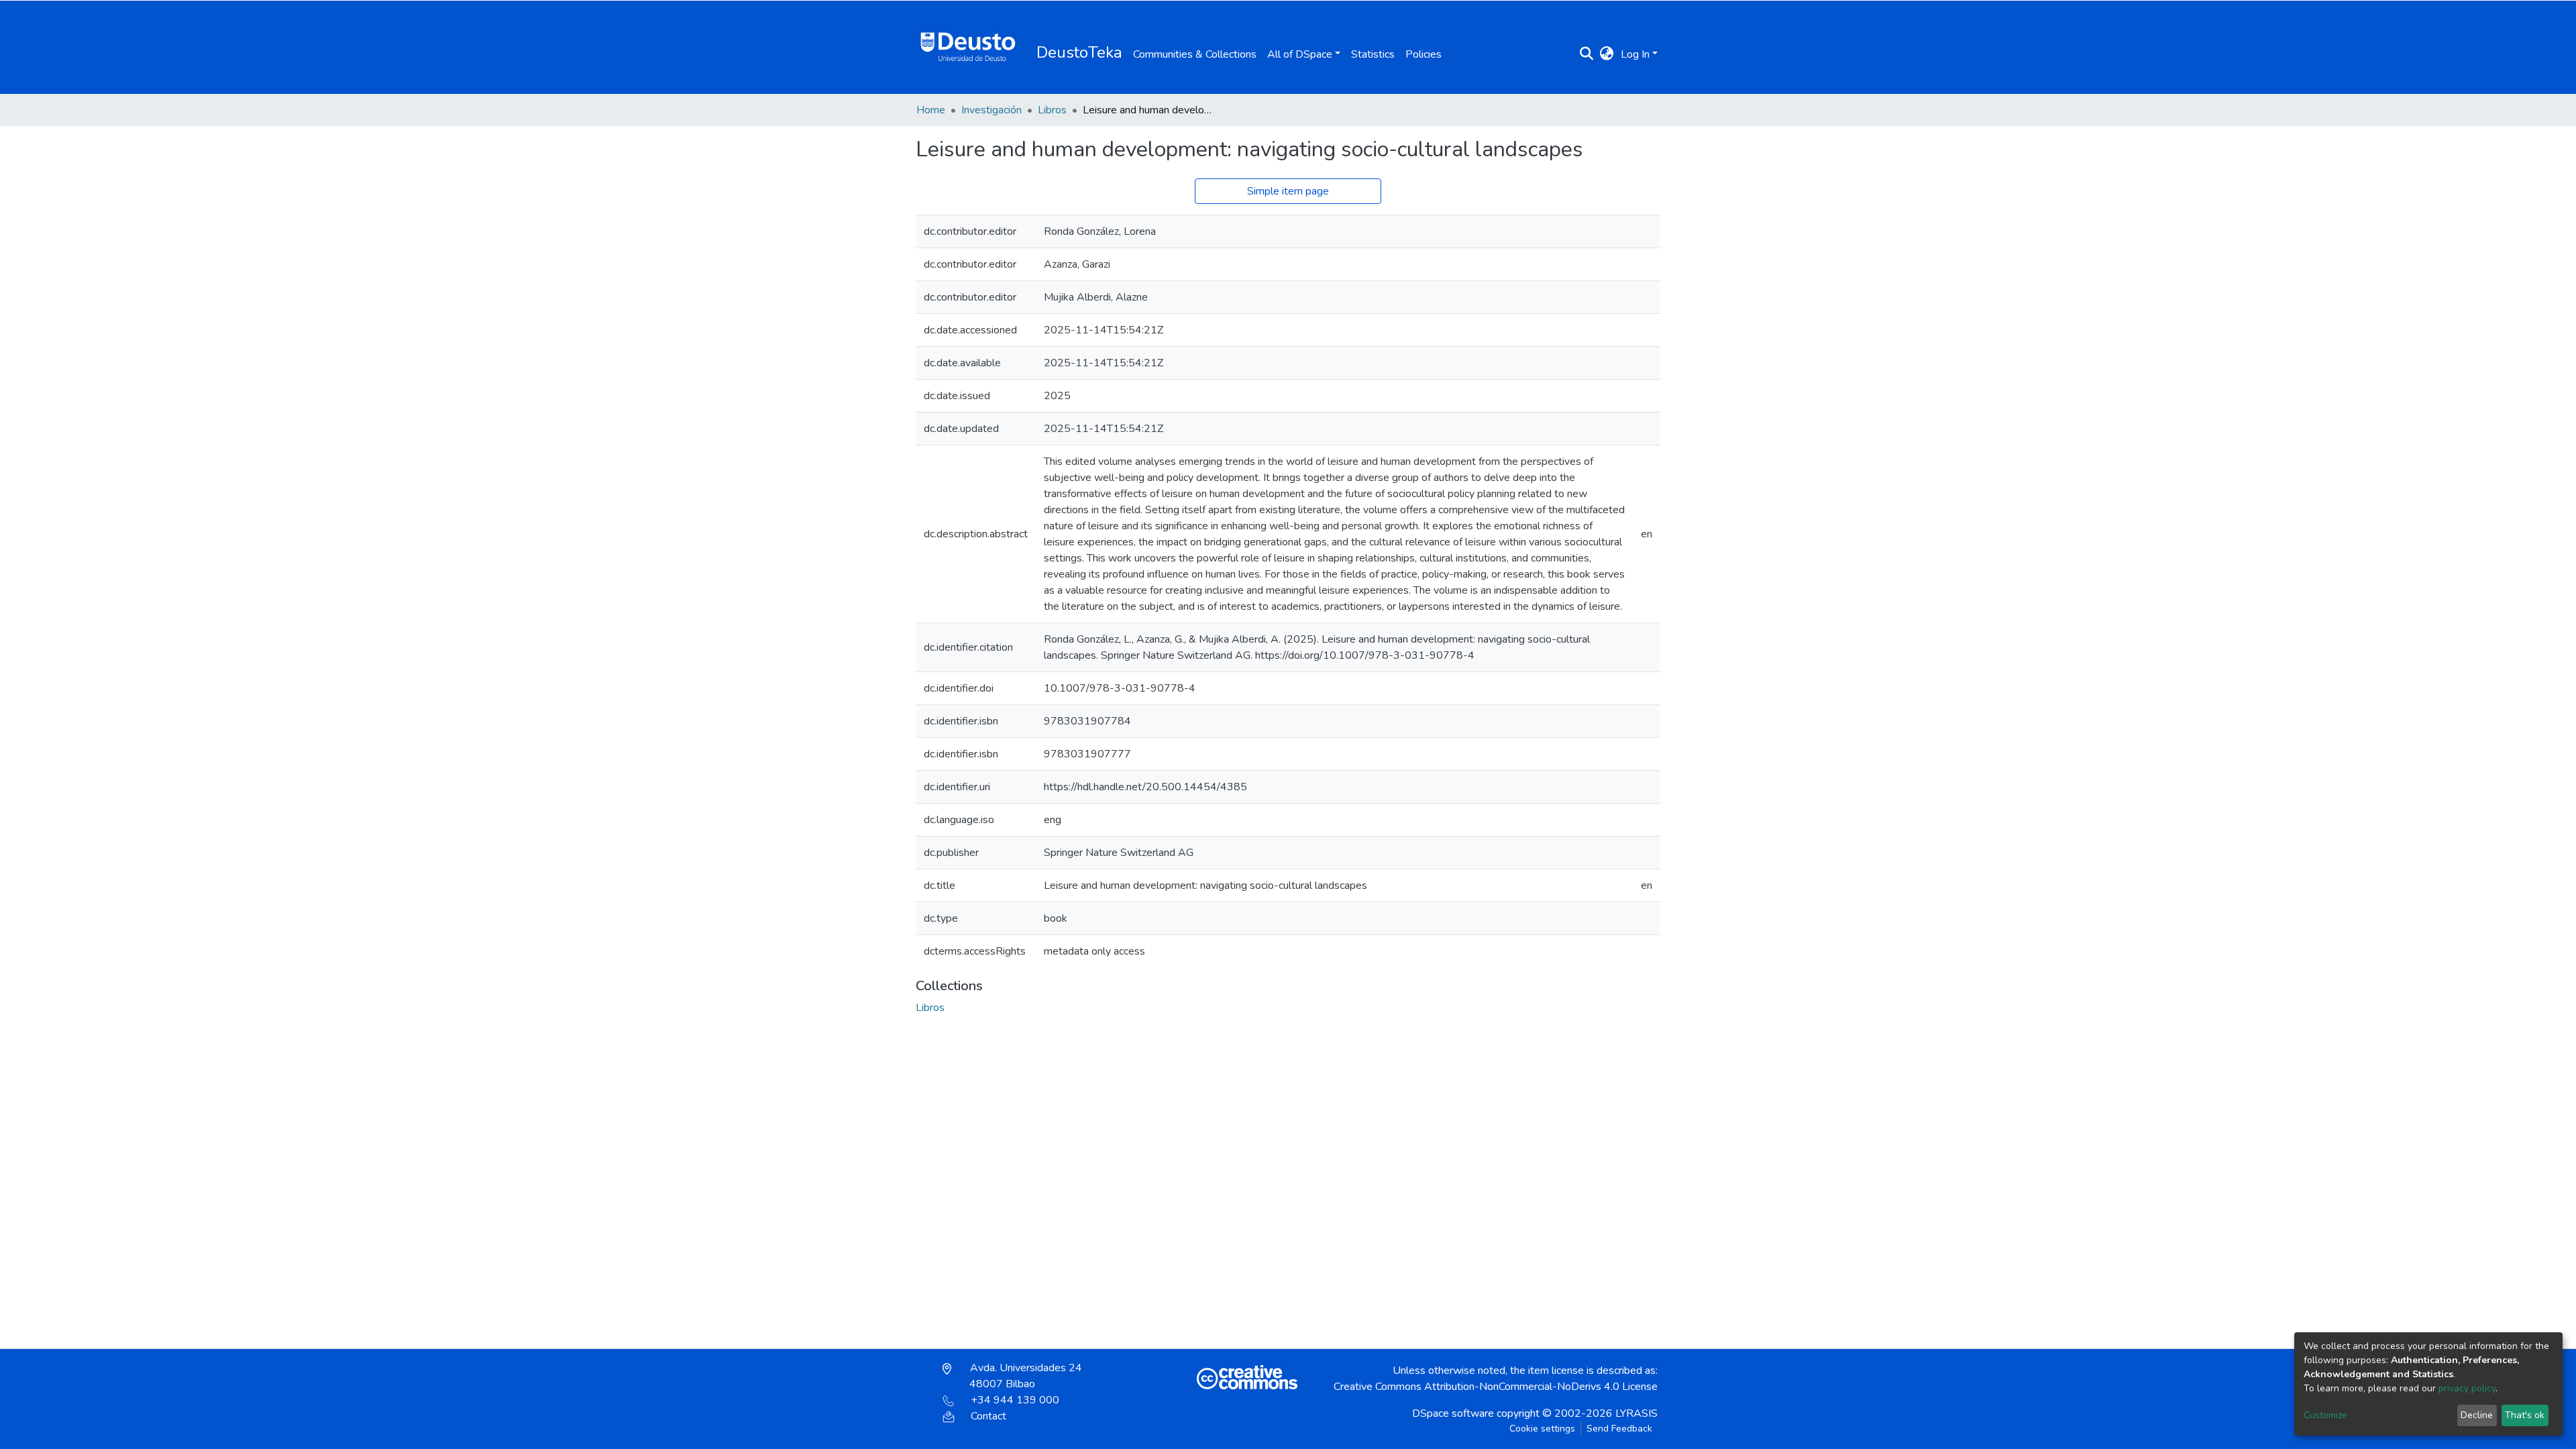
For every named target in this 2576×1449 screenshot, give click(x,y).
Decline (2477, 1415)
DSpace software (1453, 1413)
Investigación (991, 110)
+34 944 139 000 (1015, 1400)
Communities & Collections (1195, 54)
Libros (1052, 110)
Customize (2325, 1415)
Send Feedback (1619, 1429)
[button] (1607, 54)
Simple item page (1288, 191)
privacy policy (2467, 1388)
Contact (988, 1416)
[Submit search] (1587, 54)
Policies (1424, 54)
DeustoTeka (1079, 52)
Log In (1635, 54)
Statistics (1373, 54)
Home (931, 110)
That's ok (2525, 1415)
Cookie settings (1542, 1429)
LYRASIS (1636, 1413)
